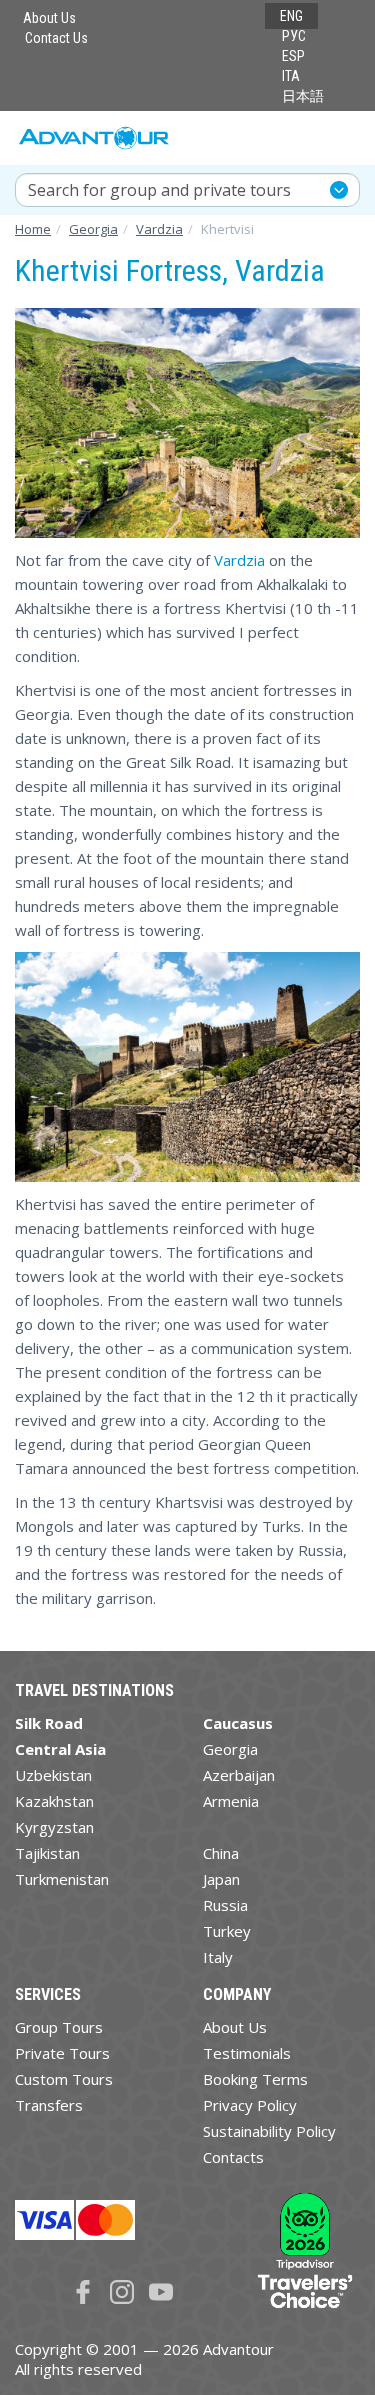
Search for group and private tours (159, 190)
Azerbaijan (239, 1775)
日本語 (303, 96)
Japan (221, 1879)
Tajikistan (47, 1853)
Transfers (49, 2105)
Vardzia (239, 560)
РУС (294, 36)
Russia (225, 1905)
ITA (291, 76)
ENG (291, 16)
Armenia (231, 1801)
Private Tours (62, 2053)
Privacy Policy (250, 2105)
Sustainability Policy (269, 2131)
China (221, 1853)
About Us (49, 18)
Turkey (227, 1931)
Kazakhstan (54, 1801)
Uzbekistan (53, 1775)
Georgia (230, 1749)
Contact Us (56, 38)
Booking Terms (255, 2079)
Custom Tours (64, 2079)
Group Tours (59, 2027)
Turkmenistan (62, 1879)
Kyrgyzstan (54, 1827)
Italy (218, 1957)
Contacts (233, 2157)
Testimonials (247, 2053)
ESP (293, 56)
